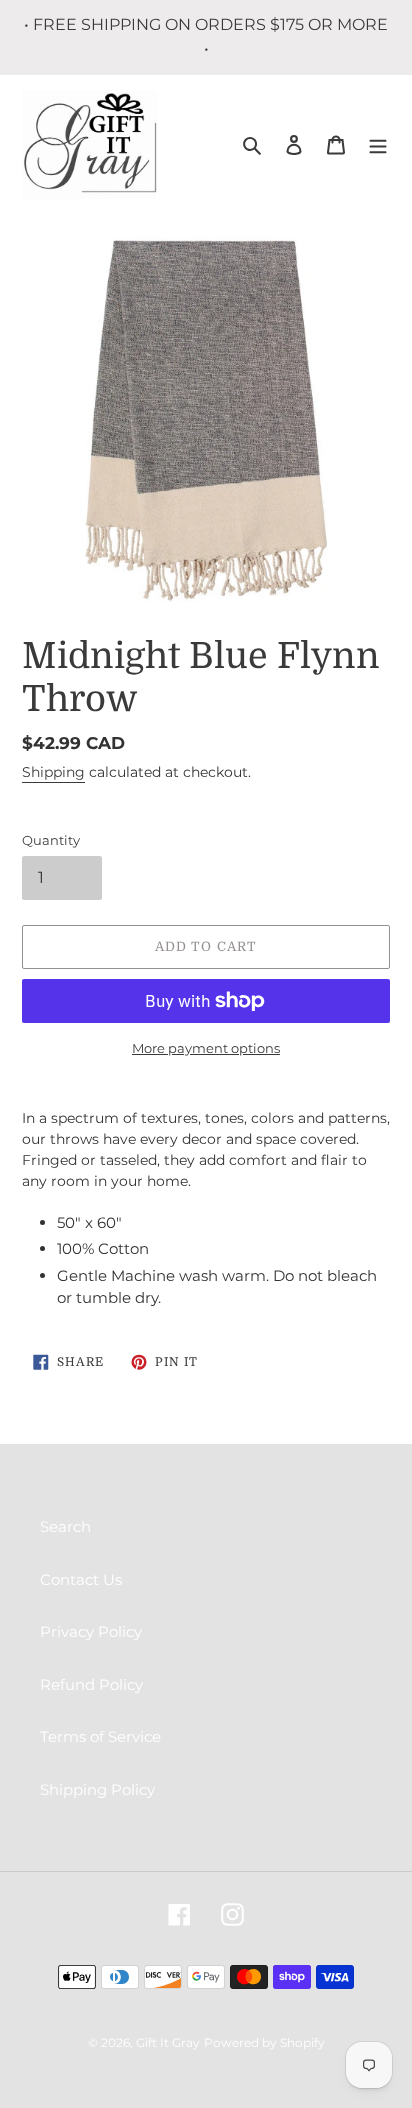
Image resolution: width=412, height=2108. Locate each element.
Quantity (51, 840)
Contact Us (81, 1579)
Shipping (53, 772)
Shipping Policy (97, 1789)
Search (65, 1526)
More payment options (206, 1048)
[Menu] (378, 144)
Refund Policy (91, 1684)
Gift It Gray (168, 2042)
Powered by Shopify (264, 2042)
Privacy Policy (91, 1631)
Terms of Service (100, 1736)
